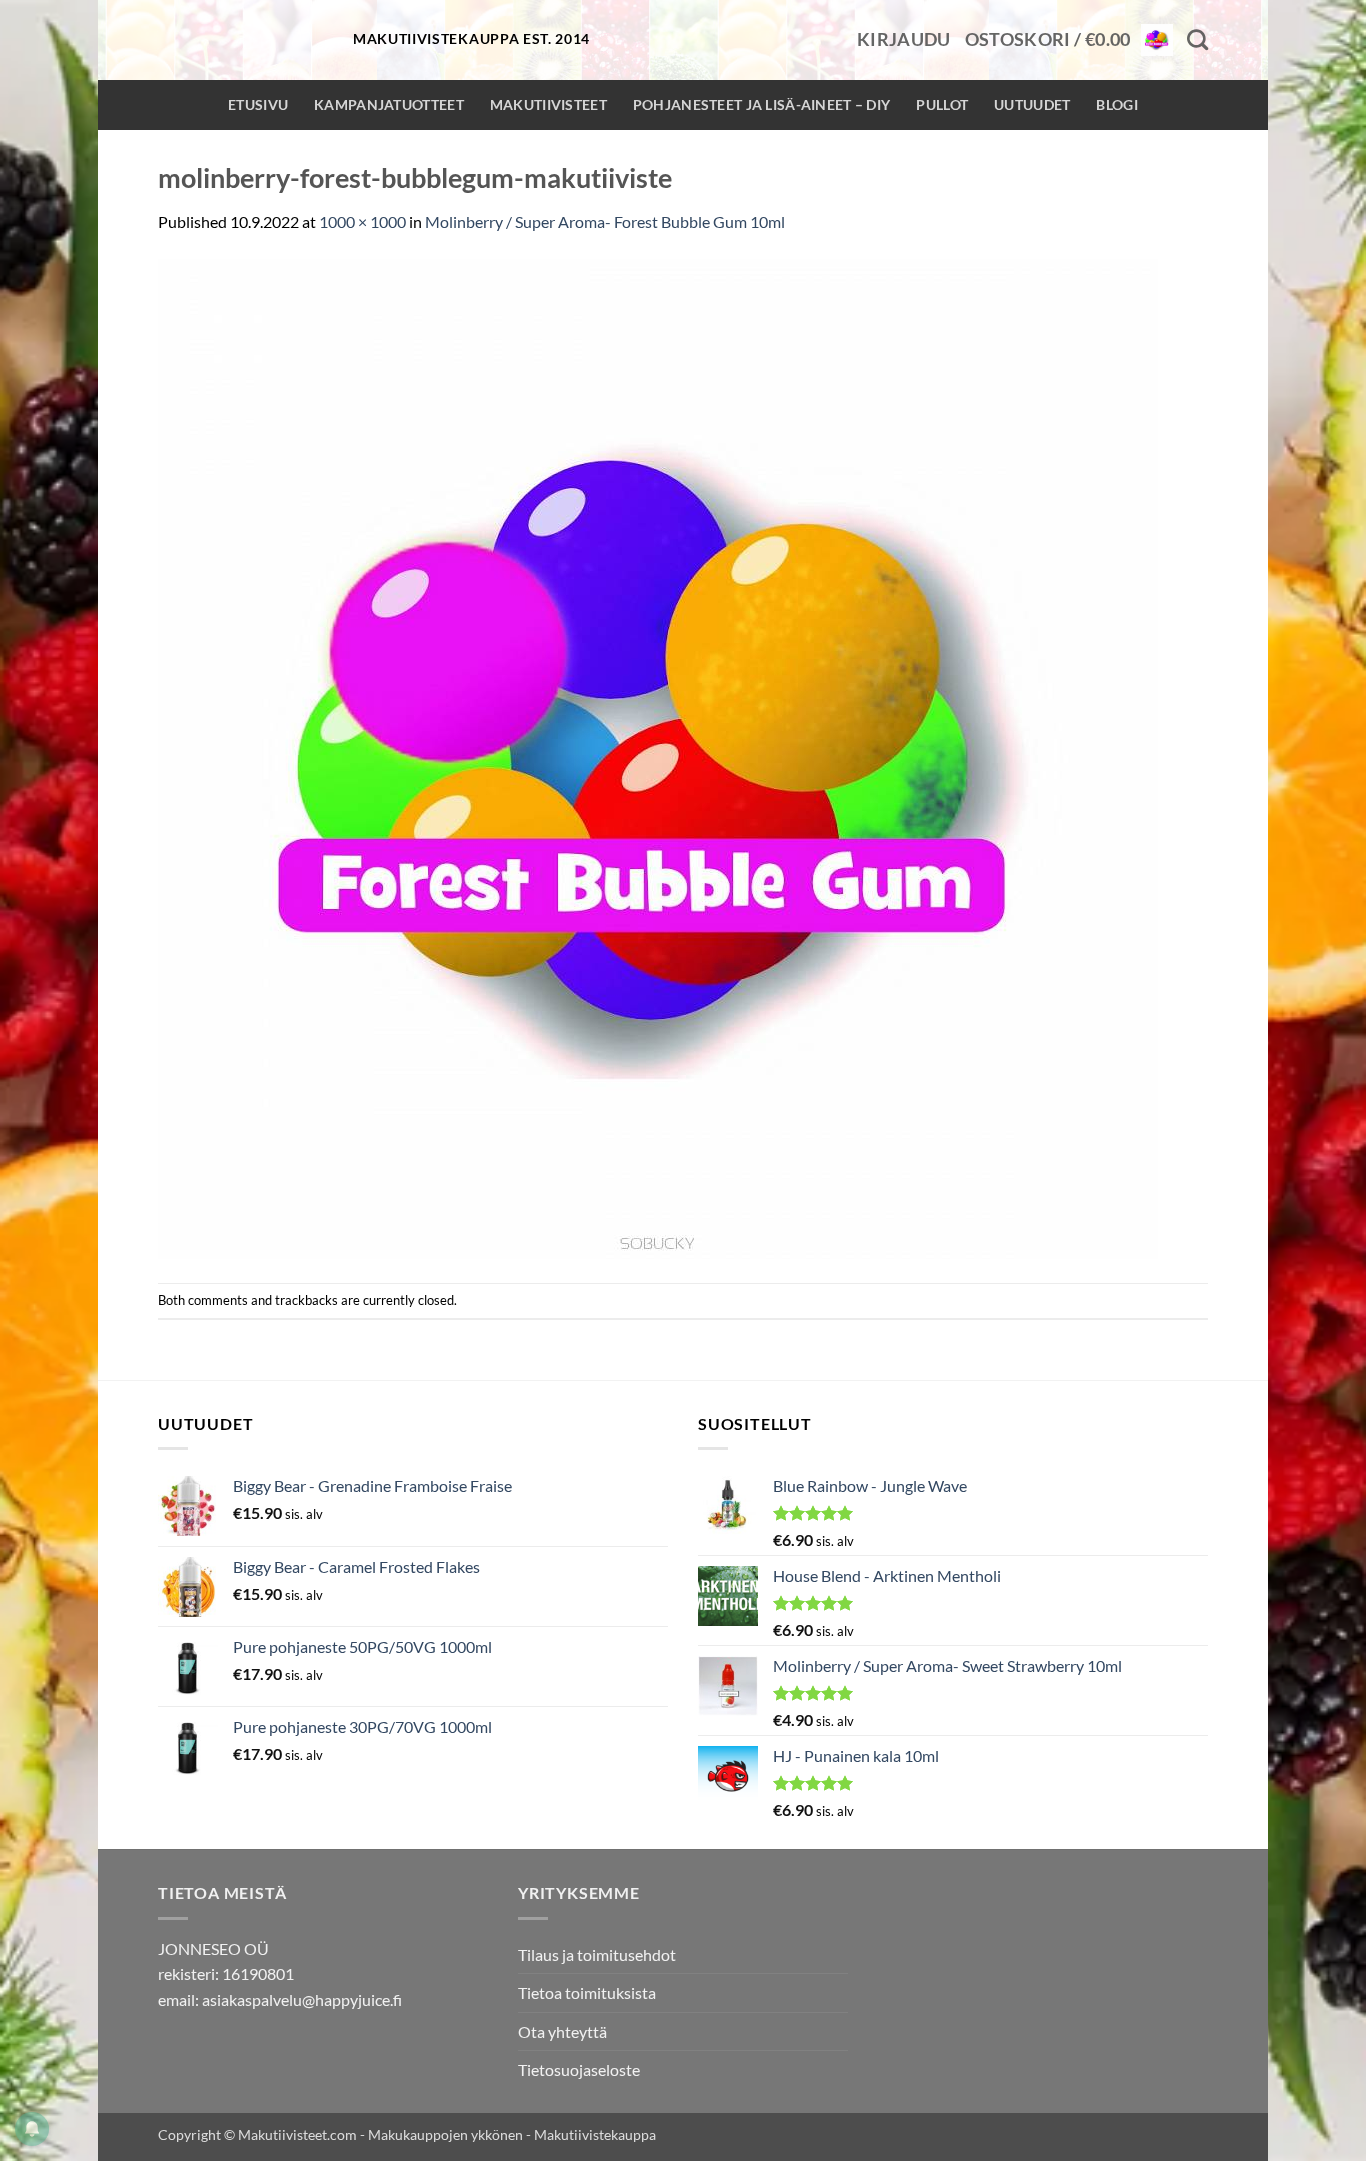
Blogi (1116, 104)
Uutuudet (1032, 104)
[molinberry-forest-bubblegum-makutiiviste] (658, 756)
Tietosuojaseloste (579, 2069)
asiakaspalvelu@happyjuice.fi (302, 1999)
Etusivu (258, 104)
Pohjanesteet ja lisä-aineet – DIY (762, 104)
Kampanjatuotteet (389, 104)
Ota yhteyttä (562, 2031)
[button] (904, 40)
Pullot (942, 104)
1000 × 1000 (362, 221)
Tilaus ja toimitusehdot (597, 1954)
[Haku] (1197, 39)
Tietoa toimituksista (587, 1992)
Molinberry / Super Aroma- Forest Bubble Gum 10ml (605, 221)
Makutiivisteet (548, 104)
